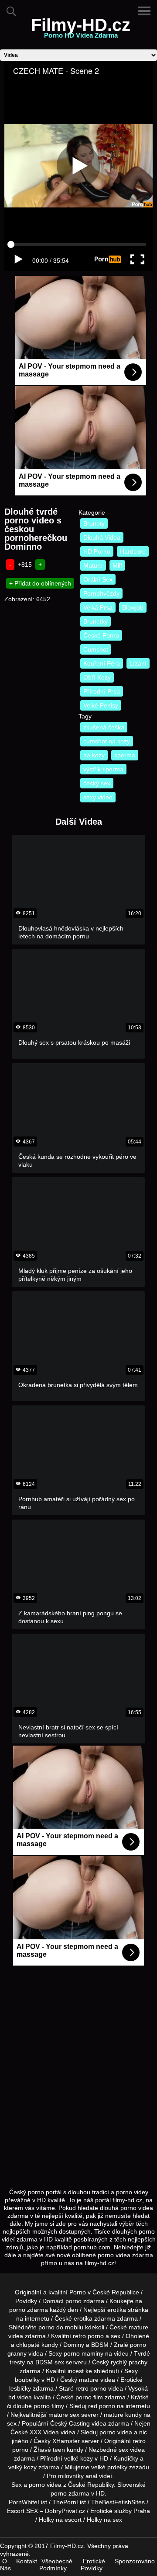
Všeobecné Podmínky (56, 2565)
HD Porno (97, 551)
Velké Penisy (101, 705)
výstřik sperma (103, 769)
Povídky (26, 2301)
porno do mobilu (61, 2327)
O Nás (5, 2565)
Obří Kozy (97, 677)
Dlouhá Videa (102, 537)
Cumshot (96, 649)
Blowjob (133, 607)
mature (138, 2327)
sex (123, 2450)
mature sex (64, 2415)
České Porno (101, 635)
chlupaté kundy (37, 2345)
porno (73, 2301)
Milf (117, 565)
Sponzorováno (135, 2561)
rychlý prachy (129, 2362)
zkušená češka (104, 727)
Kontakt (27, 2561)
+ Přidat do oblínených (40, 583)
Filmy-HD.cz (81, 30)
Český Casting (70, 2423)
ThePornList (69, 2502)
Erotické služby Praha (120, 2511)
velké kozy (78, 2458)
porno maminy (84, 2353)
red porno (102, 2406)
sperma (125, 755)
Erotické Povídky (93, 2565)
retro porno (88, 2336)
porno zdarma (29, 2310)
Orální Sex (98, 579)
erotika (117, 2310)
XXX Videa (44, 2432)
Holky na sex (104, 2520)
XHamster (66, 2441)
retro (139, 2441)
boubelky (27, 2380)
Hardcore (133, 551)
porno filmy (49, 2406)
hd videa (20, 2397)
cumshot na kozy (107, 741)
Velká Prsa (98, 607)
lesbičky (20, 2388)
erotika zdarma (94, 2318)
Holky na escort (60, 2520)
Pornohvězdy (101, 593)
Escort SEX (22, 2511)
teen (59, 2450)
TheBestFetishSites (118, 2502)
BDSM (100, 2345)
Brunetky (96, 621)
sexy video (98, 797)
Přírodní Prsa (102, 691)
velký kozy (22, 2467)
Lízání (138, 663)
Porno (78, 2292)
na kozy (94, 755)
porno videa (116, 2432)
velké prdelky (109, 2467)
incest (76, 2371)
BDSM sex (50, 2362)
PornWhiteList (28, 2502)
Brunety (94, 523)
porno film (89, 2397)
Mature (93, 565)
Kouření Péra (102, 663)
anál (91, 2476)
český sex (97, 783)
